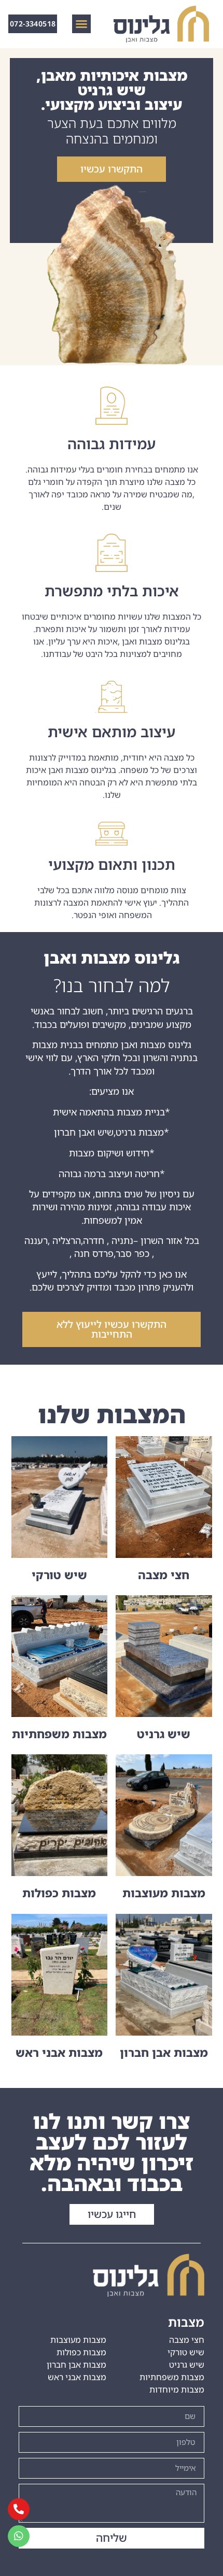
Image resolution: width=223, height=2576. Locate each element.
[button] (81, 24)
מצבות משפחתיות (59, 1734)
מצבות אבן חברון (164, 2052)
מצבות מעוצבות (164, 1893)
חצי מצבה (164, 1575)
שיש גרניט (164, 1734)
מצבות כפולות (59, 1893)
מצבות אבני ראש (59, 2052)
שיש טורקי (59, 1575)
